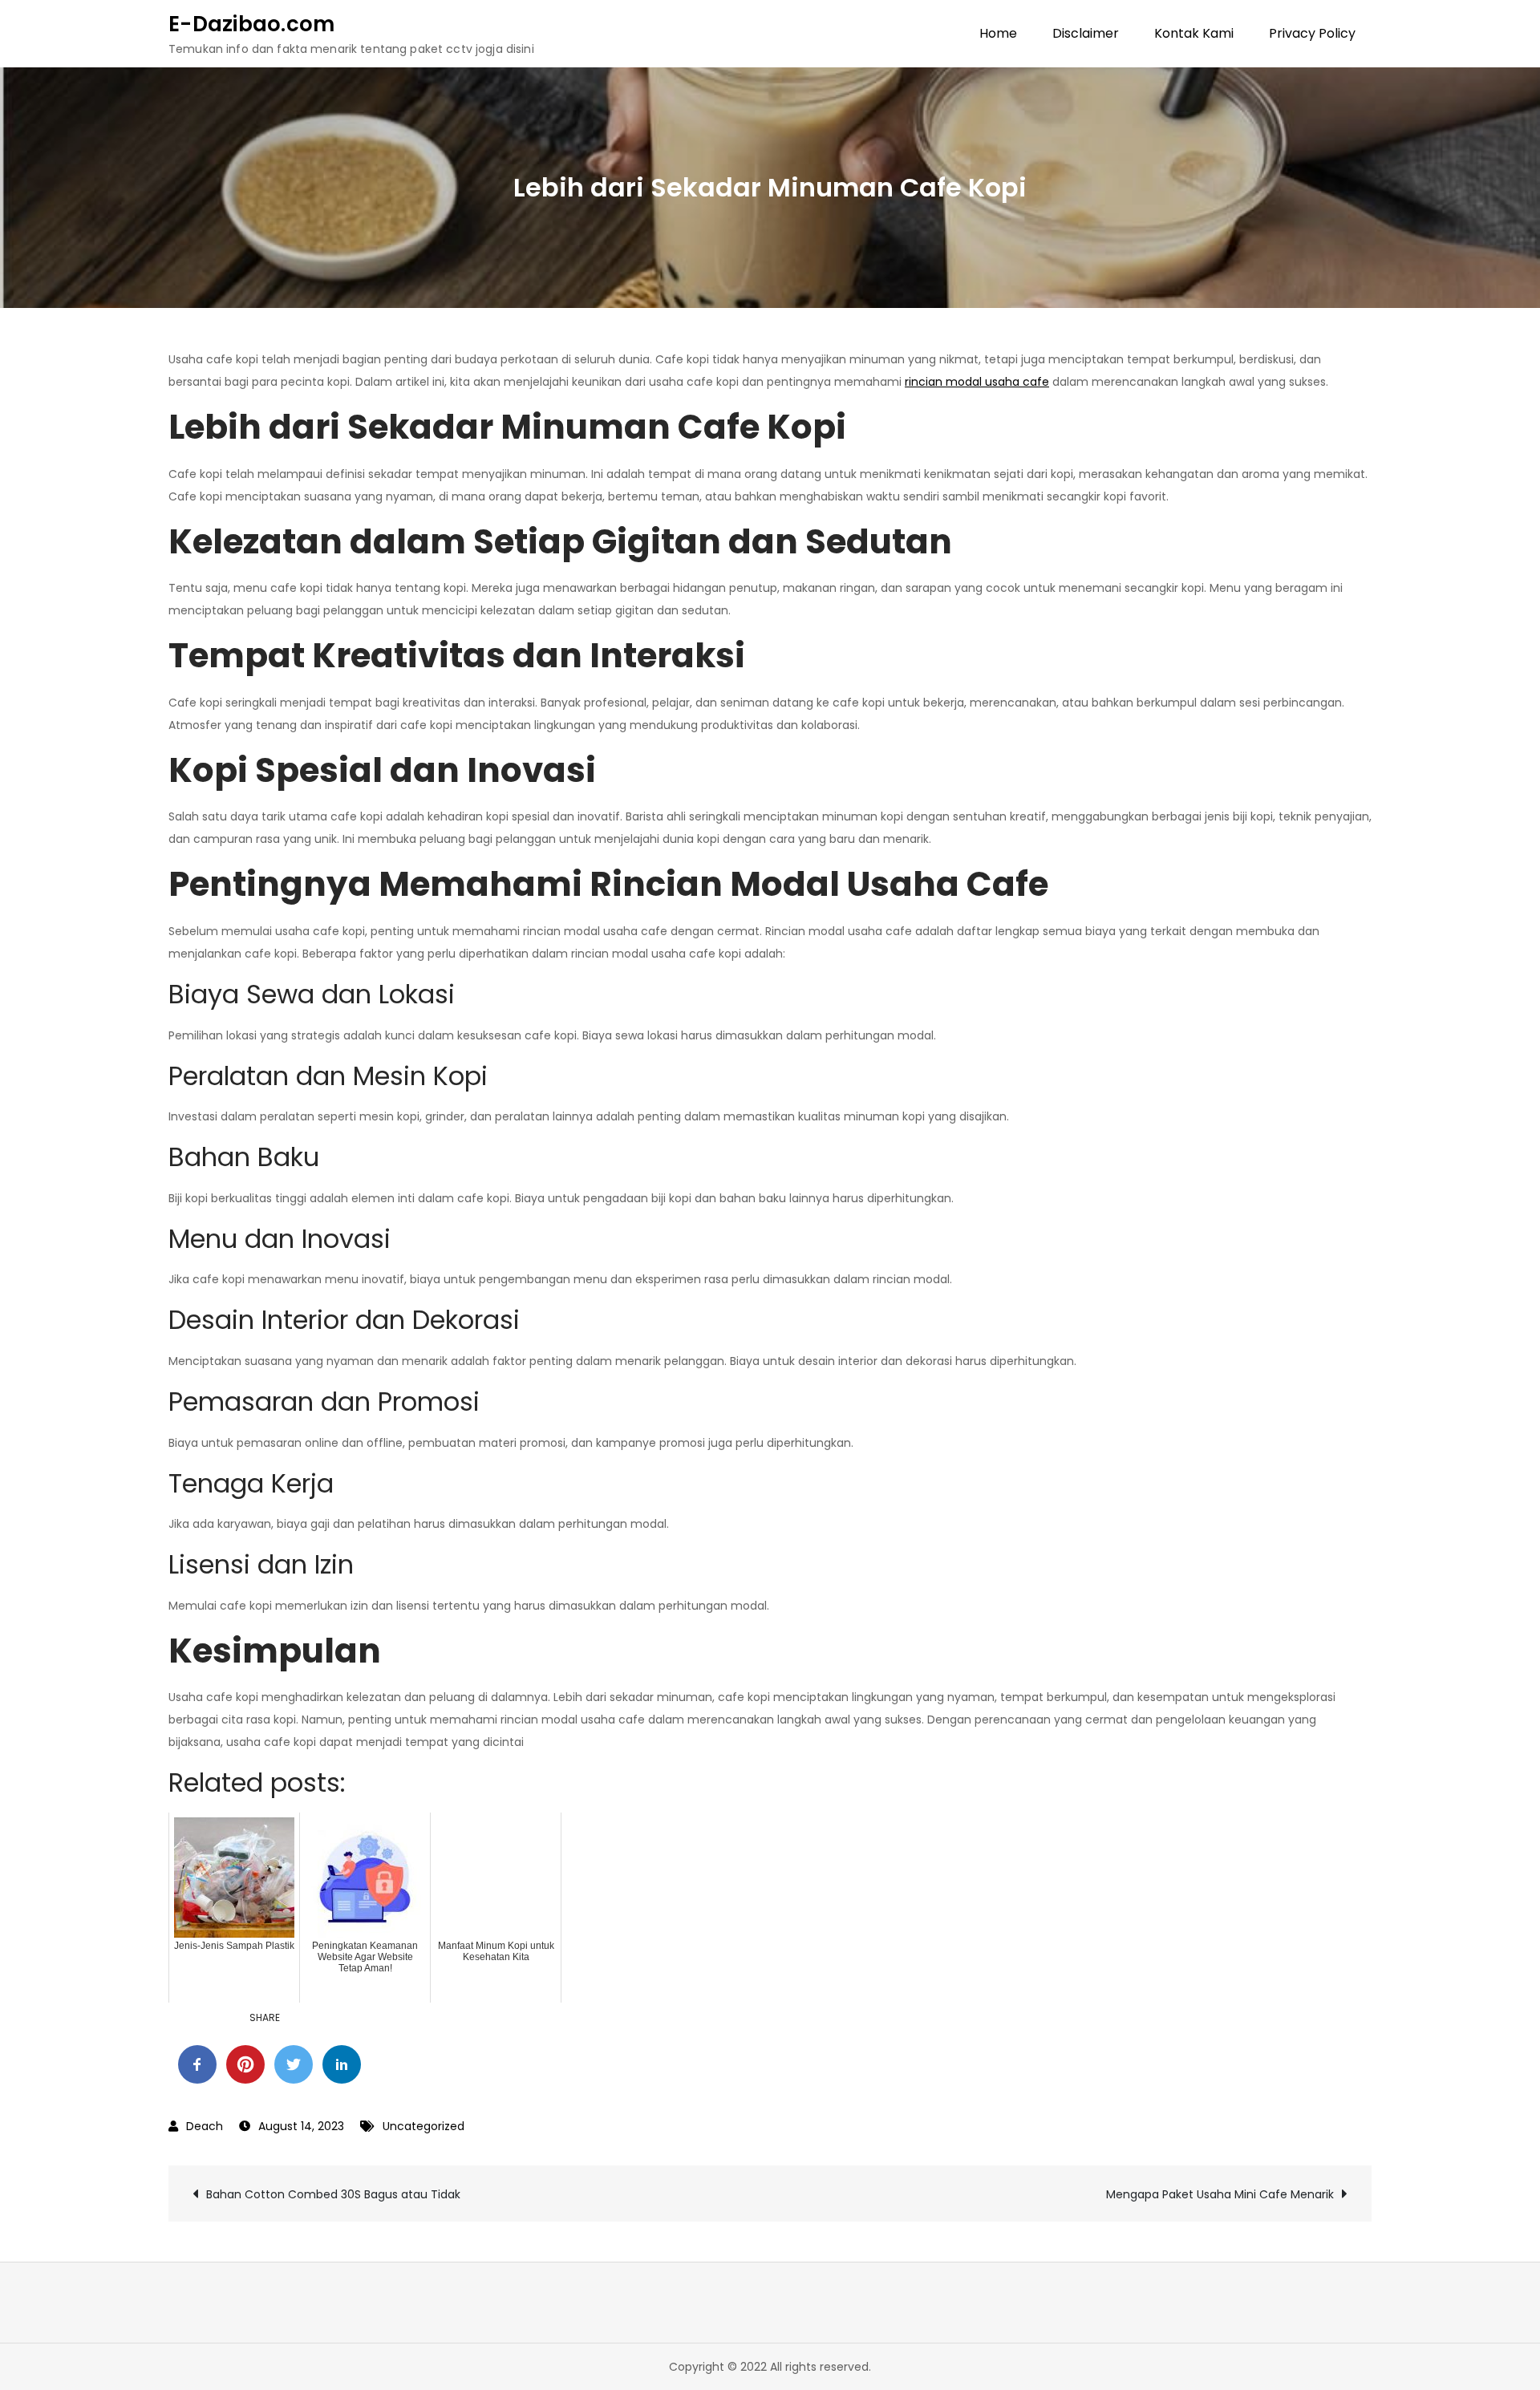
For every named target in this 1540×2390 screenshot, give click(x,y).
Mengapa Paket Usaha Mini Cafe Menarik (1220, 2194)
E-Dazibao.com (251, 24)
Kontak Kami (1194, 33)
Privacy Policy (1312, 33)
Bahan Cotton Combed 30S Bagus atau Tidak (333, 2194)
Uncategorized (423, 2126)
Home (998, 33)
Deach (205, 2126)
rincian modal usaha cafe (977, 382)
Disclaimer (1086, 33)
